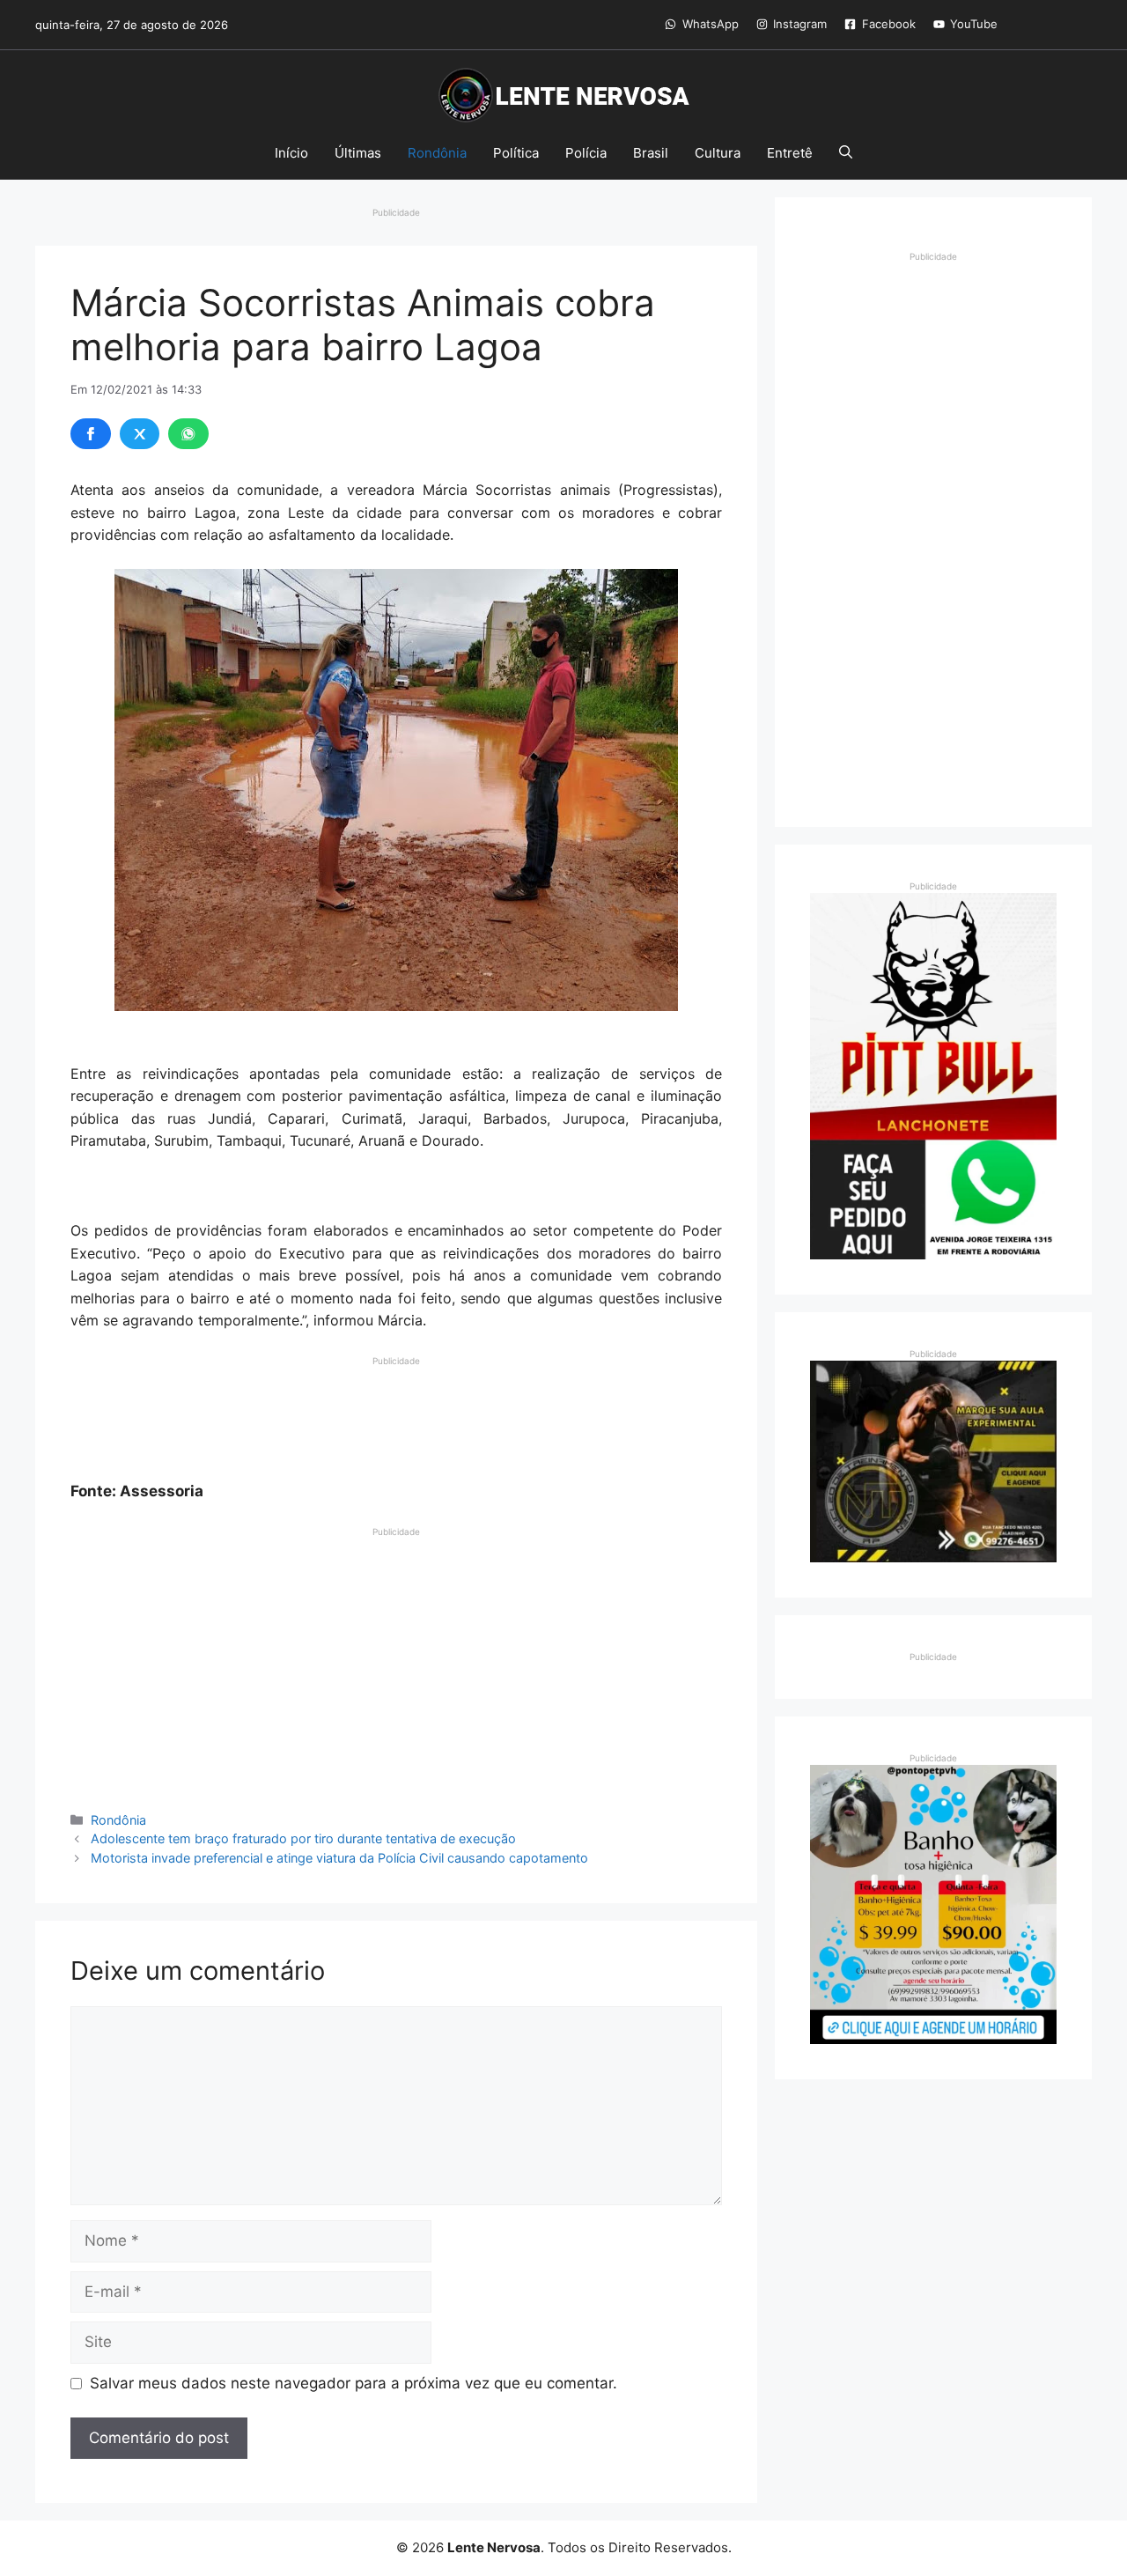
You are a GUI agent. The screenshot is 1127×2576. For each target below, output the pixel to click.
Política (516, 153)
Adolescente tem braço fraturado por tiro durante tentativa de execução (303, 1838)
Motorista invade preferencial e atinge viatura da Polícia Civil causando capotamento (339, 1858)
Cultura (718, 153)
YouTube (974, 24)
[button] (846, 153)
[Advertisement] (396, 1412)
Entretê (790, 153)
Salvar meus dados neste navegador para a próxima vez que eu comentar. (354, 2383)
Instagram (800, 24)
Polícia (586, 153)
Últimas (358, 153)
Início (291, 153)
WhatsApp (711, 24)
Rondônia (437, 153)
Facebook (889, 24)
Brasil (651, 153)
